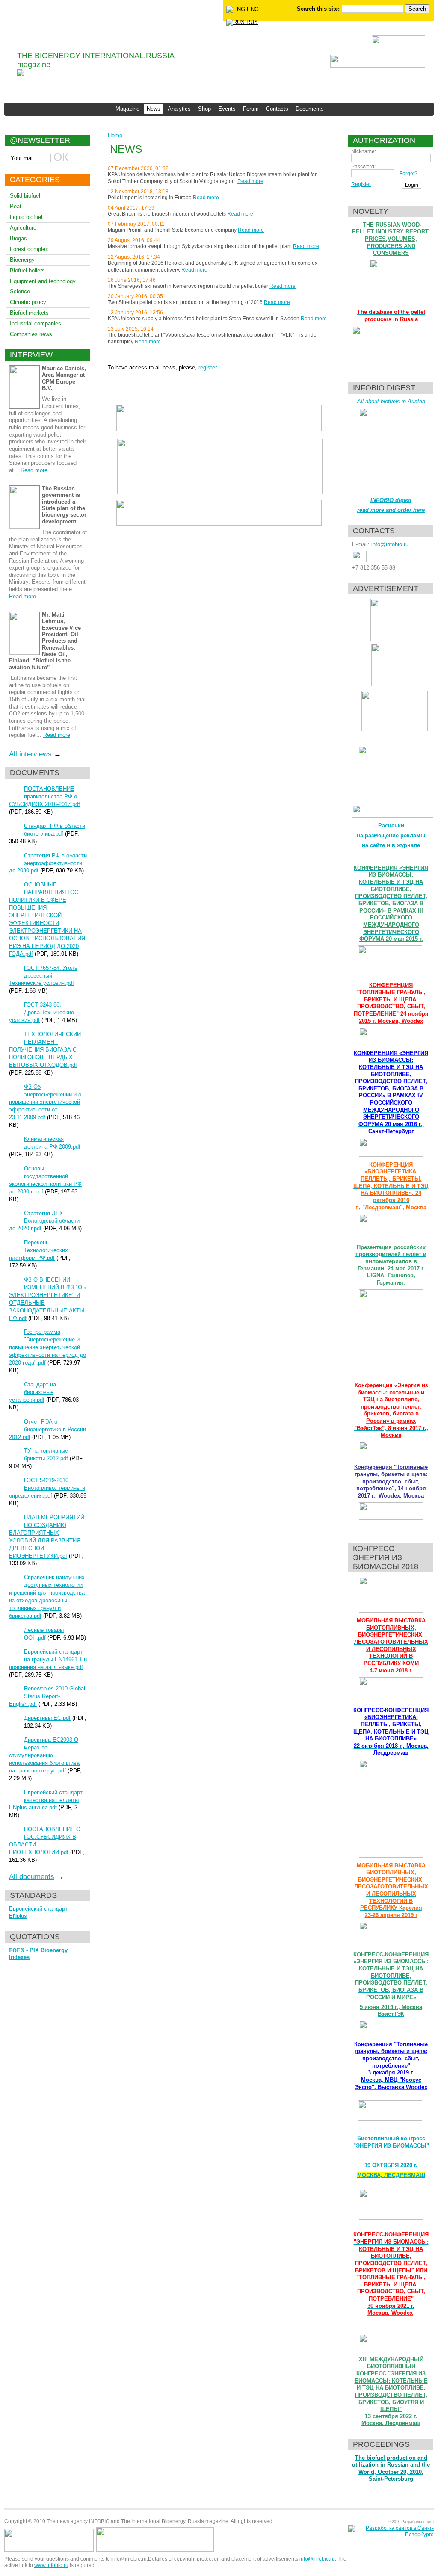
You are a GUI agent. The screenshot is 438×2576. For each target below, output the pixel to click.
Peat (16, 206)
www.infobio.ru (51, 2565)
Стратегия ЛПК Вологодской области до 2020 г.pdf (44, 1221)
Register (361, 184)
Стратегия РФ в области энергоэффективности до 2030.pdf (48, 863)
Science (20, 291)
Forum (251, 109)
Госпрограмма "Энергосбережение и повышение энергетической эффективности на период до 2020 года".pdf (47, 1347)
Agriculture (23, 228)
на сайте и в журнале (391, 845)
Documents (310, 109)
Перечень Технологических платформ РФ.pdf (38, 1250)
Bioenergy (22, 260)
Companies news (31, 334)
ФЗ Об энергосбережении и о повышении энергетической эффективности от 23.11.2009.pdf (45, 1102)
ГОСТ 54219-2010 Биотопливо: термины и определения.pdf (47, 1488)
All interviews (30, 754)
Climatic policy (28, 302)
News (154, 109)
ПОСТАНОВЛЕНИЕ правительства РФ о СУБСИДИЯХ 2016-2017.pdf (44, 796)
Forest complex (29, 249)
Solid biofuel (25, 196)
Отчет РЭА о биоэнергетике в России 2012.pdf (47, 1429)
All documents (32, 1877)
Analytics (179, 109)
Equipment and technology (43, 281)
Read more (34, 470)
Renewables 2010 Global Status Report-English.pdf (47, 1696)
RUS (251, 22)
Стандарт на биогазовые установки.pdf (33, 1392)
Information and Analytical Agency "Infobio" (102, 34)
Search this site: (319, 9)
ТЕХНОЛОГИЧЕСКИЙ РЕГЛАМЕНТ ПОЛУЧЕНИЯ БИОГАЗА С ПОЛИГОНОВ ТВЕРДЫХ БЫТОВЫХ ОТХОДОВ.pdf (45, 1050)
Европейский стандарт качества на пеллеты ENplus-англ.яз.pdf (46, 1800)
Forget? (408, 174)
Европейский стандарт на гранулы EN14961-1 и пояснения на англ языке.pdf (48, 1659)
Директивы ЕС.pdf (47, 1718)
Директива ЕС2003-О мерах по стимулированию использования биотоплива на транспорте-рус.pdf (44, 1755)
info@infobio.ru (390, 544)
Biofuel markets (29, 313)
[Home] (21, 74)
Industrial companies (36, 323)
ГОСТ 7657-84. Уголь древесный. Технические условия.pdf (43, 976)
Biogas (18, 238)
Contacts (277, 109)
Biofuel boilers (27, 270)
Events (227, 109)
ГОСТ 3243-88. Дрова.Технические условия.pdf (41, 1012)
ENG (252, 9)
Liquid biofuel (26, 217)
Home (115, 135)
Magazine (127, 109)
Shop (204, 109)
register (207, 368)
